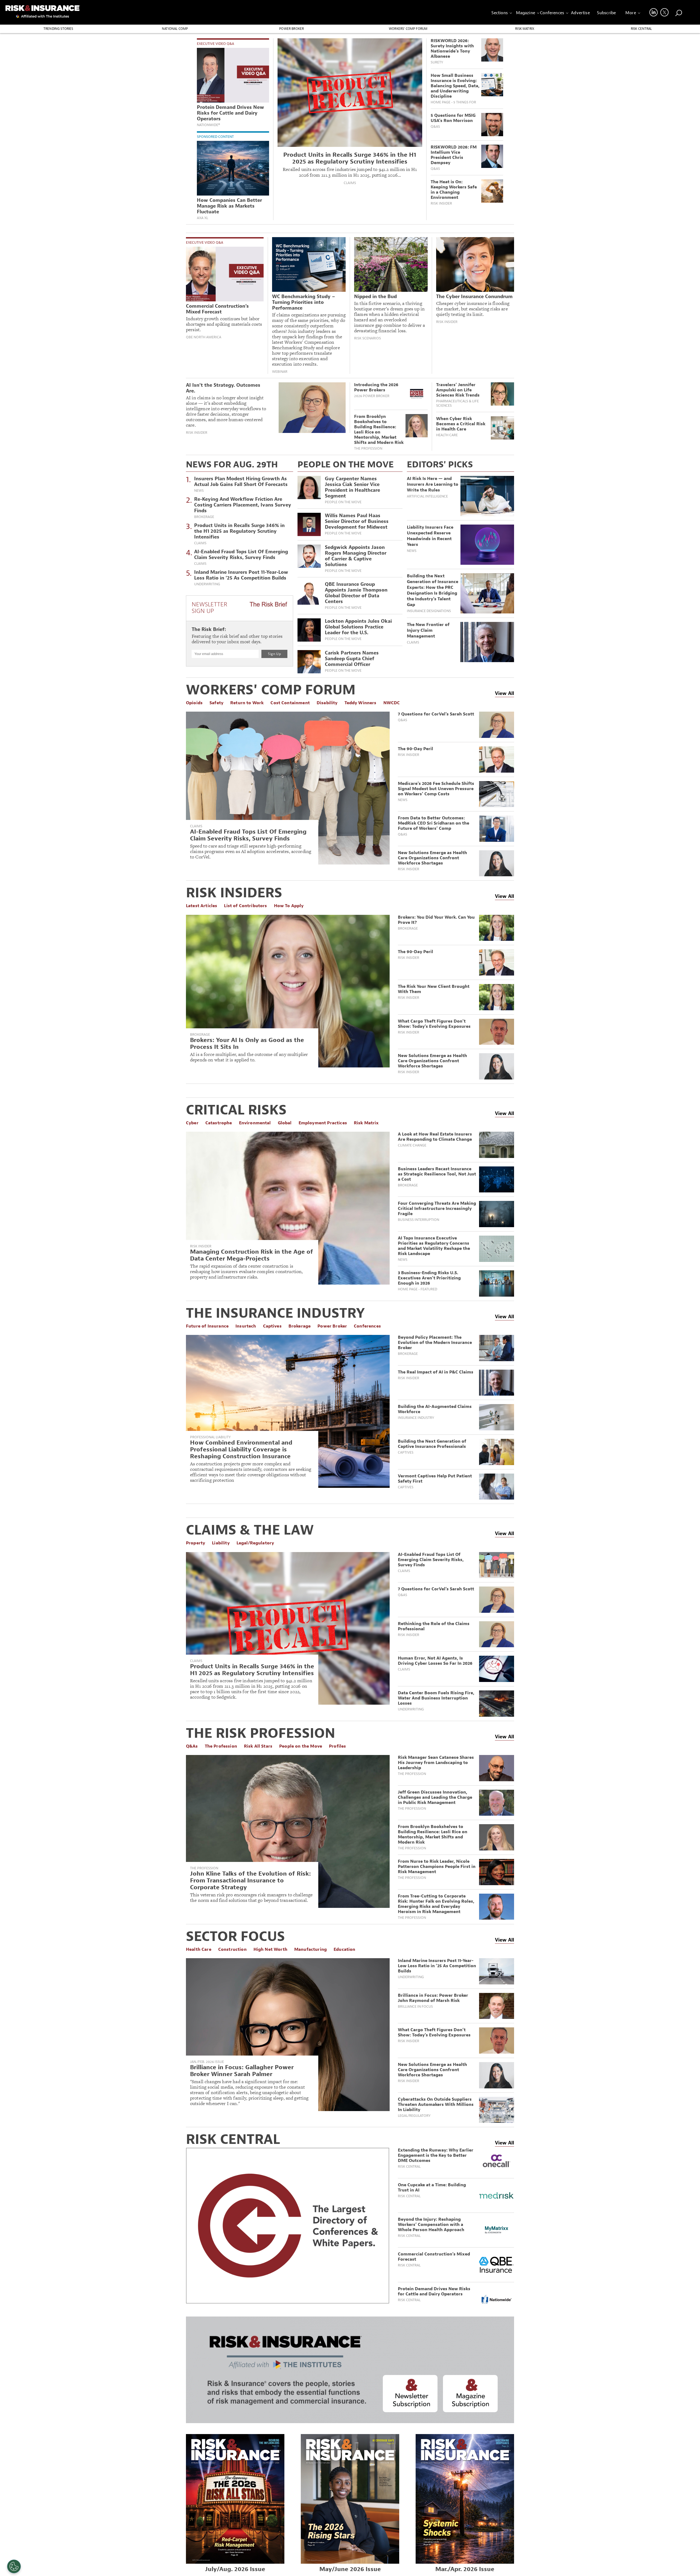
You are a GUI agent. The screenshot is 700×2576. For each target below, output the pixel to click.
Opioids (194, 703)
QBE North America (204, 337)
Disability (327, 703)
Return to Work (247, 703)
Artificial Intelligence (427, 496)
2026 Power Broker (372, 396)
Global (285, 1123)
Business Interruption (418, 1220)
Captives (272, 1326)
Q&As (435, 127)
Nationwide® (208, 125)
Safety (216, 703)
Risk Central (641, 29)
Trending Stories (58, 29)
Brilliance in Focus (415, 2007)
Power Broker (291, 29)
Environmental (255, 1123)
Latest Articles (202, 906)
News (199, 491)
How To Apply (289, 906)
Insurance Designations (429, 611)
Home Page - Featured (418, 1289)
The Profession (368, 449)
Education (344, 1949)
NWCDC (392, 703)
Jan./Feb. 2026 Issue (207, 2062)
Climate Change (412, 1145)
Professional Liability (210, 1437)
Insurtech (246, 1326)
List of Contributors (245, 906)
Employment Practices (323, 1123)
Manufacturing (310, 1949)
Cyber (192, 1123)
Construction (232, 1949)
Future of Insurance (207, 1326)
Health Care (447, 435)
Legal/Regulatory (255, 1543)
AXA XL (202, 218)
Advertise (580, 13)
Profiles (337, 1746)
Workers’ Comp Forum (408, 29)
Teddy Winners (361, 703)
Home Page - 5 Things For (453, 102)
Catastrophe (219, 1123)
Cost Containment (290, 703)
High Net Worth (270, 1949)
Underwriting (207, 584)
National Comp (175, 29)
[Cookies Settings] (14, 2566)
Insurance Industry (416, 1418)
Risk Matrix (525, 29)
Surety (437, 62)
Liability (221, 1543)
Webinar (280, 372)
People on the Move (343, 502)
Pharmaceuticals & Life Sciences (457, 403)
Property (196, 1543)
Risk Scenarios (367, 338)
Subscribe (606, 13)
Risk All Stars (258, 1746)
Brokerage (204, 517)
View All (504, 693)
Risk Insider (441, 203)
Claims (350, 183)
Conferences (552, 13)
